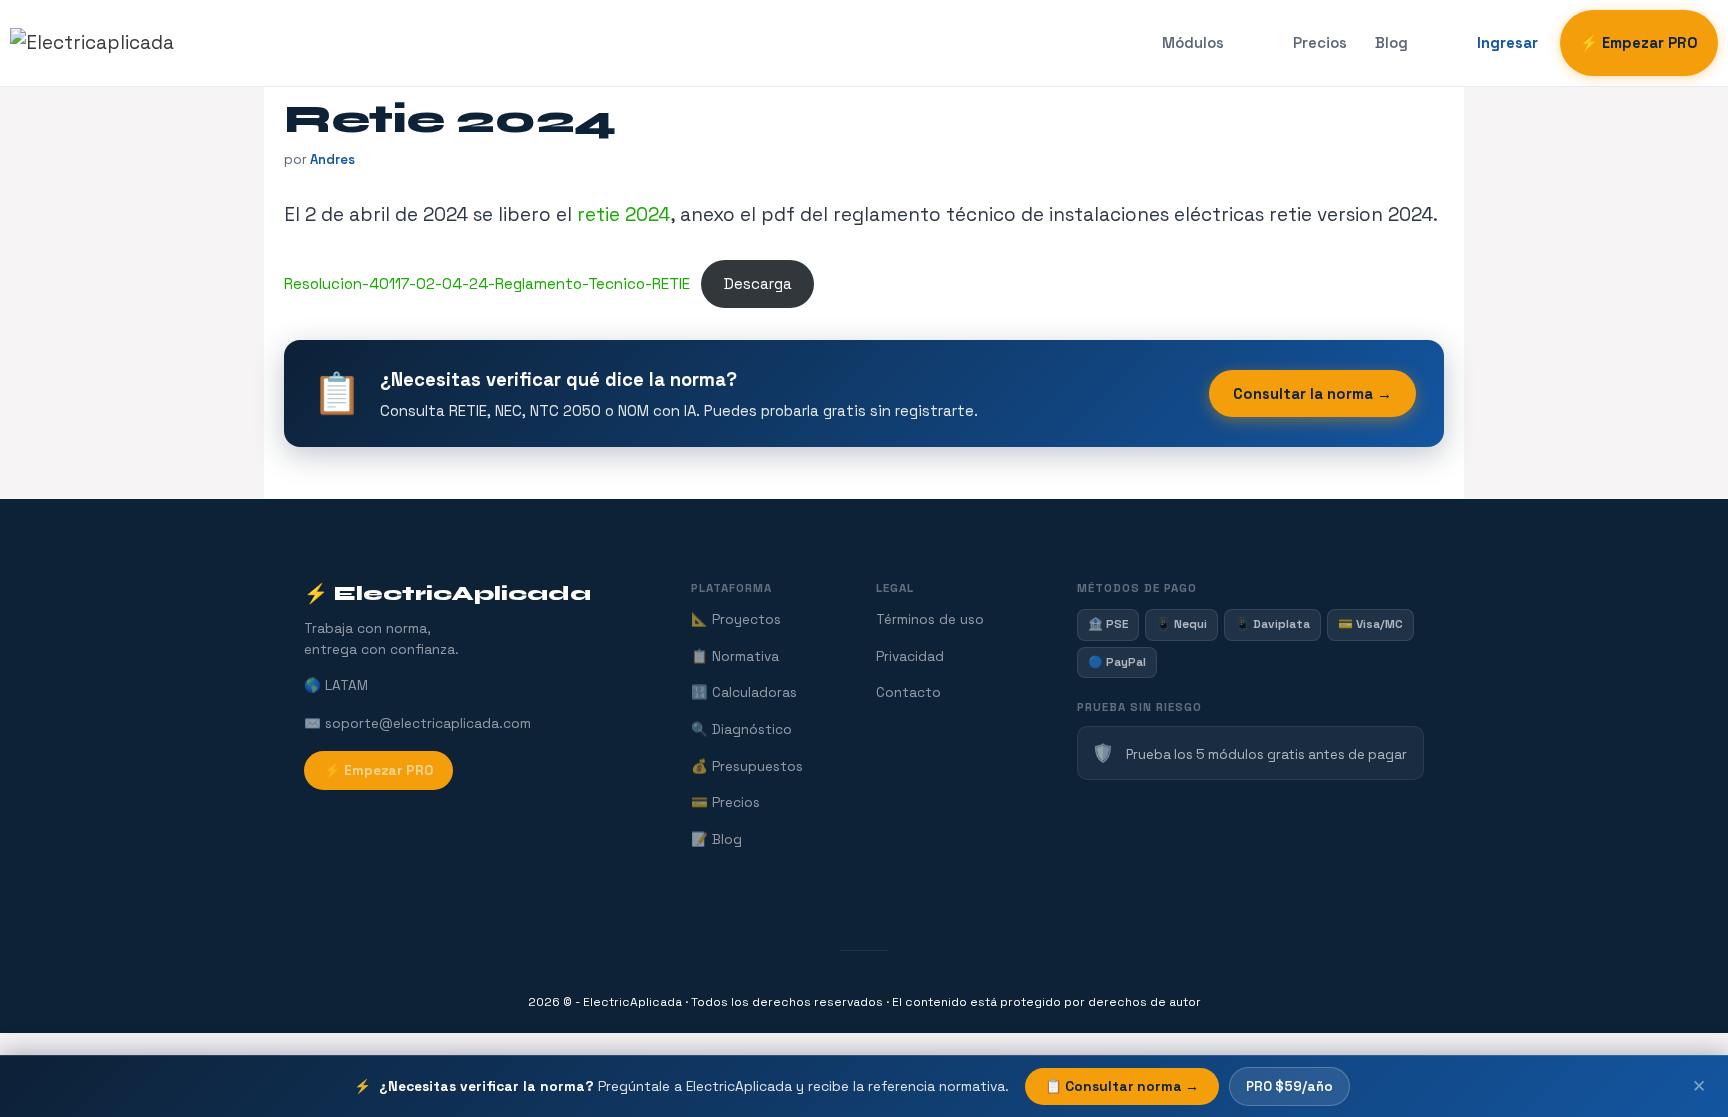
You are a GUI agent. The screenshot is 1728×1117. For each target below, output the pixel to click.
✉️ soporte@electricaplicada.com (417, 723)
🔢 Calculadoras (744, 692)
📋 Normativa (735, 656)
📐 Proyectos (736, 619)
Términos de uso (930, 619)
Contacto (908, 692)
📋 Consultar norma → (1122, 1086)
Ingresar (1507, 43)
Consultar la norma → (1312, 393)
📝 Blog (716, 839)
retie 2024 (623, 214)
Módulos (1193, 43)
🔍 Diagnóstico (741, 729)
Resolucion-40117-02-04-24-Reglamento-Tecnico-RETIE (487, 283)
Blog (1391, 43)
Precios (1320, 43)
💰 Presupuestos (747, 766)
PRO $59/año (1289, 1086)
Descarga (758, 283)
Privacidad (910, 656)
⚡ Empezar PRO (1639, 43)
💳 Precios (725, 802)
